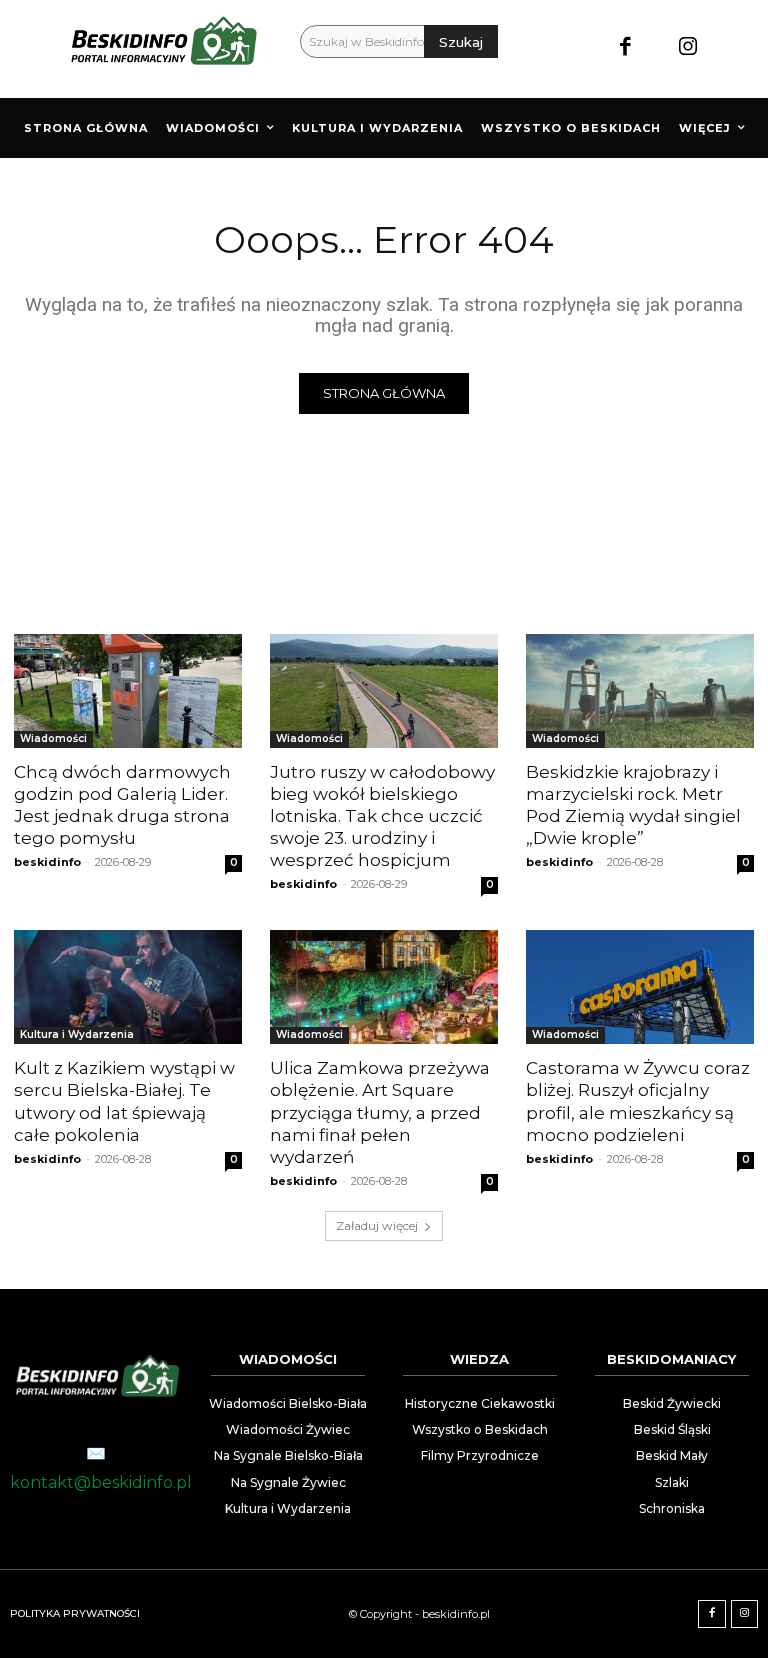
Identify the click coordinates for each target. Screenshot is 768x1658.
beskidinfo (47, 862)
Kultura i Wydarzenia (77, 1034)
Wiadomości (53, 738)
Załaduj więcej (377, 1225)
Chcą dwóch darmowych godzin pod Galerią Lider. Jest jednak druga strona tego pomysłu (122, 805)
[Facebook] (625, 48)
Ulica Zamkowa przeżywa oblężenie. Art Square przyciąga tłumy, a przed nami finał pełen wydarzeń (380, 1112)
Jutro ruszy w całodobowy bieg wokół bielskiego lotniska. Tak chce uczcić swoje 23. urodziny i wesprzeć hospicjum (382, 816)
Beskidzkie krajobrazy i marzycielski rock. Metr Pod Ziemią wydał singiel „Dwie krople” (633, 805)
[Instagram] (688, 48)
